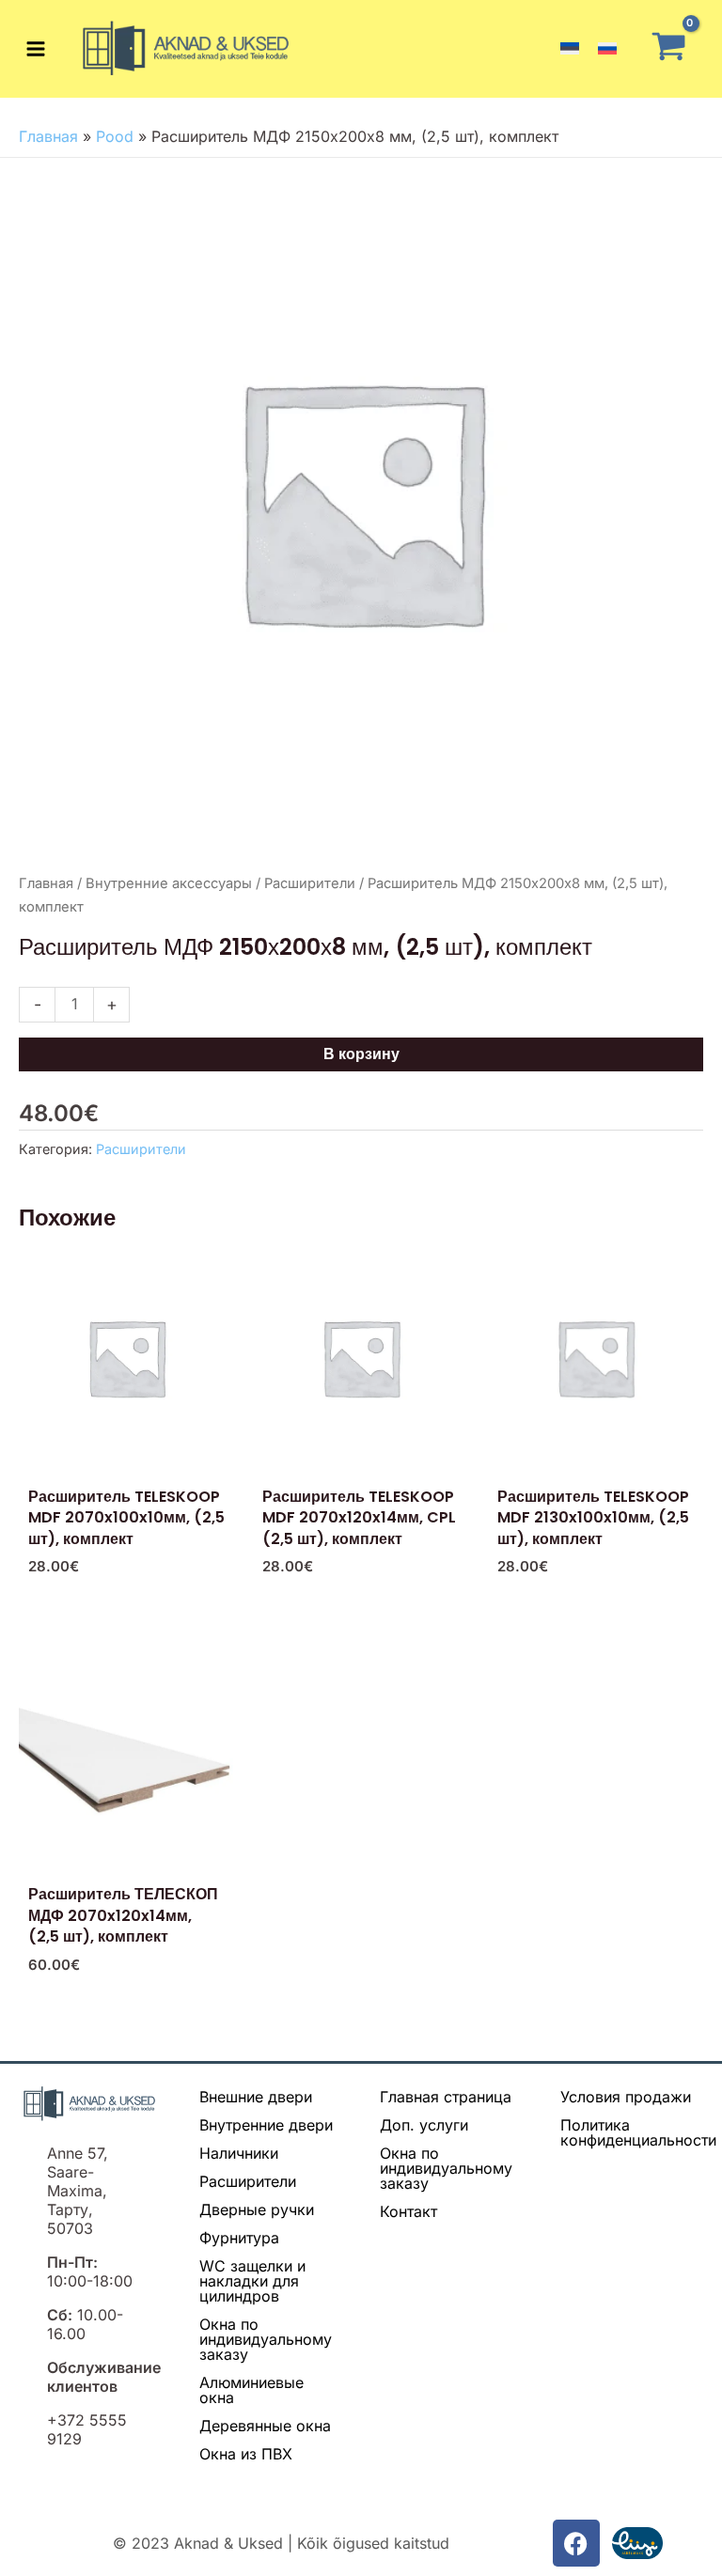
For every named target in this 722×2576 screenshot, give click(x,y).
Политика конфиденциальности (638, 2132)
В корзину (361, 1054)
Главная (48, 136)
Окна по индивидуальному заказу (266, 2339)
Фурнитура (239, 2238)
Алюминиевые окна (251, 2390)
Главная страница (446, 2097)
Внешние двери (256, 2097)
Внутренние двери (266, 2125)
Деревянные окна (265, 2426)
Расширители (310, 883)
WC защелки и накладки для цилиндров (252, 2281)
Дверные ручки (257, 2209)
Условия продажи (626, 2097)
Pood (115, 136)
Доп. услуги (424, 2125)
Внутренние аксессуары (169, 883)
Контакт (408, 2211)
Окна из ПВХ (246, 2454)
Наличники (239, 2153)
